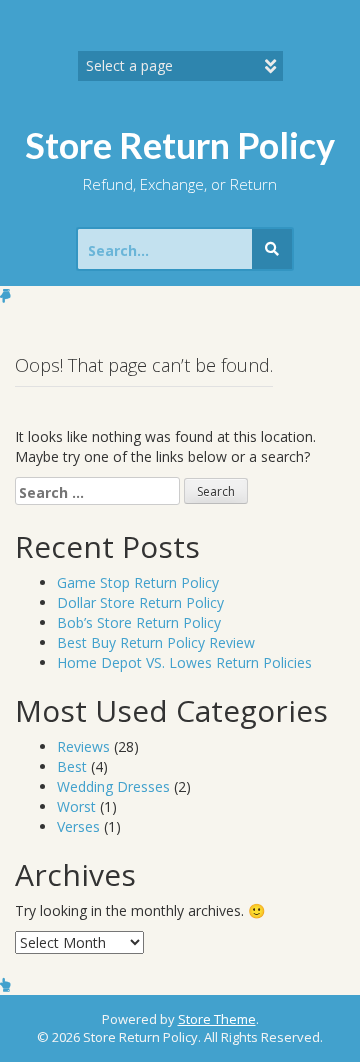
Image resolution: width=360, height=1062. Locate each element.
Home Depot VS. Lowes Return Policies (184, 662)
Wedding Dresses (113, 786)
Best (72, 766)
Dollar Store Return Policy (140, 602)
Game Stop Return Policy (138, 582)
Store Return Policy (180, 145)
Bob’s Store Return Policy (139, 622)
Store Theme (217, 1019)
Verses (78, 826)
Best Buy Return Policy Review (156, 642)
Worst (76, 806)
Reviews (83, 746)
